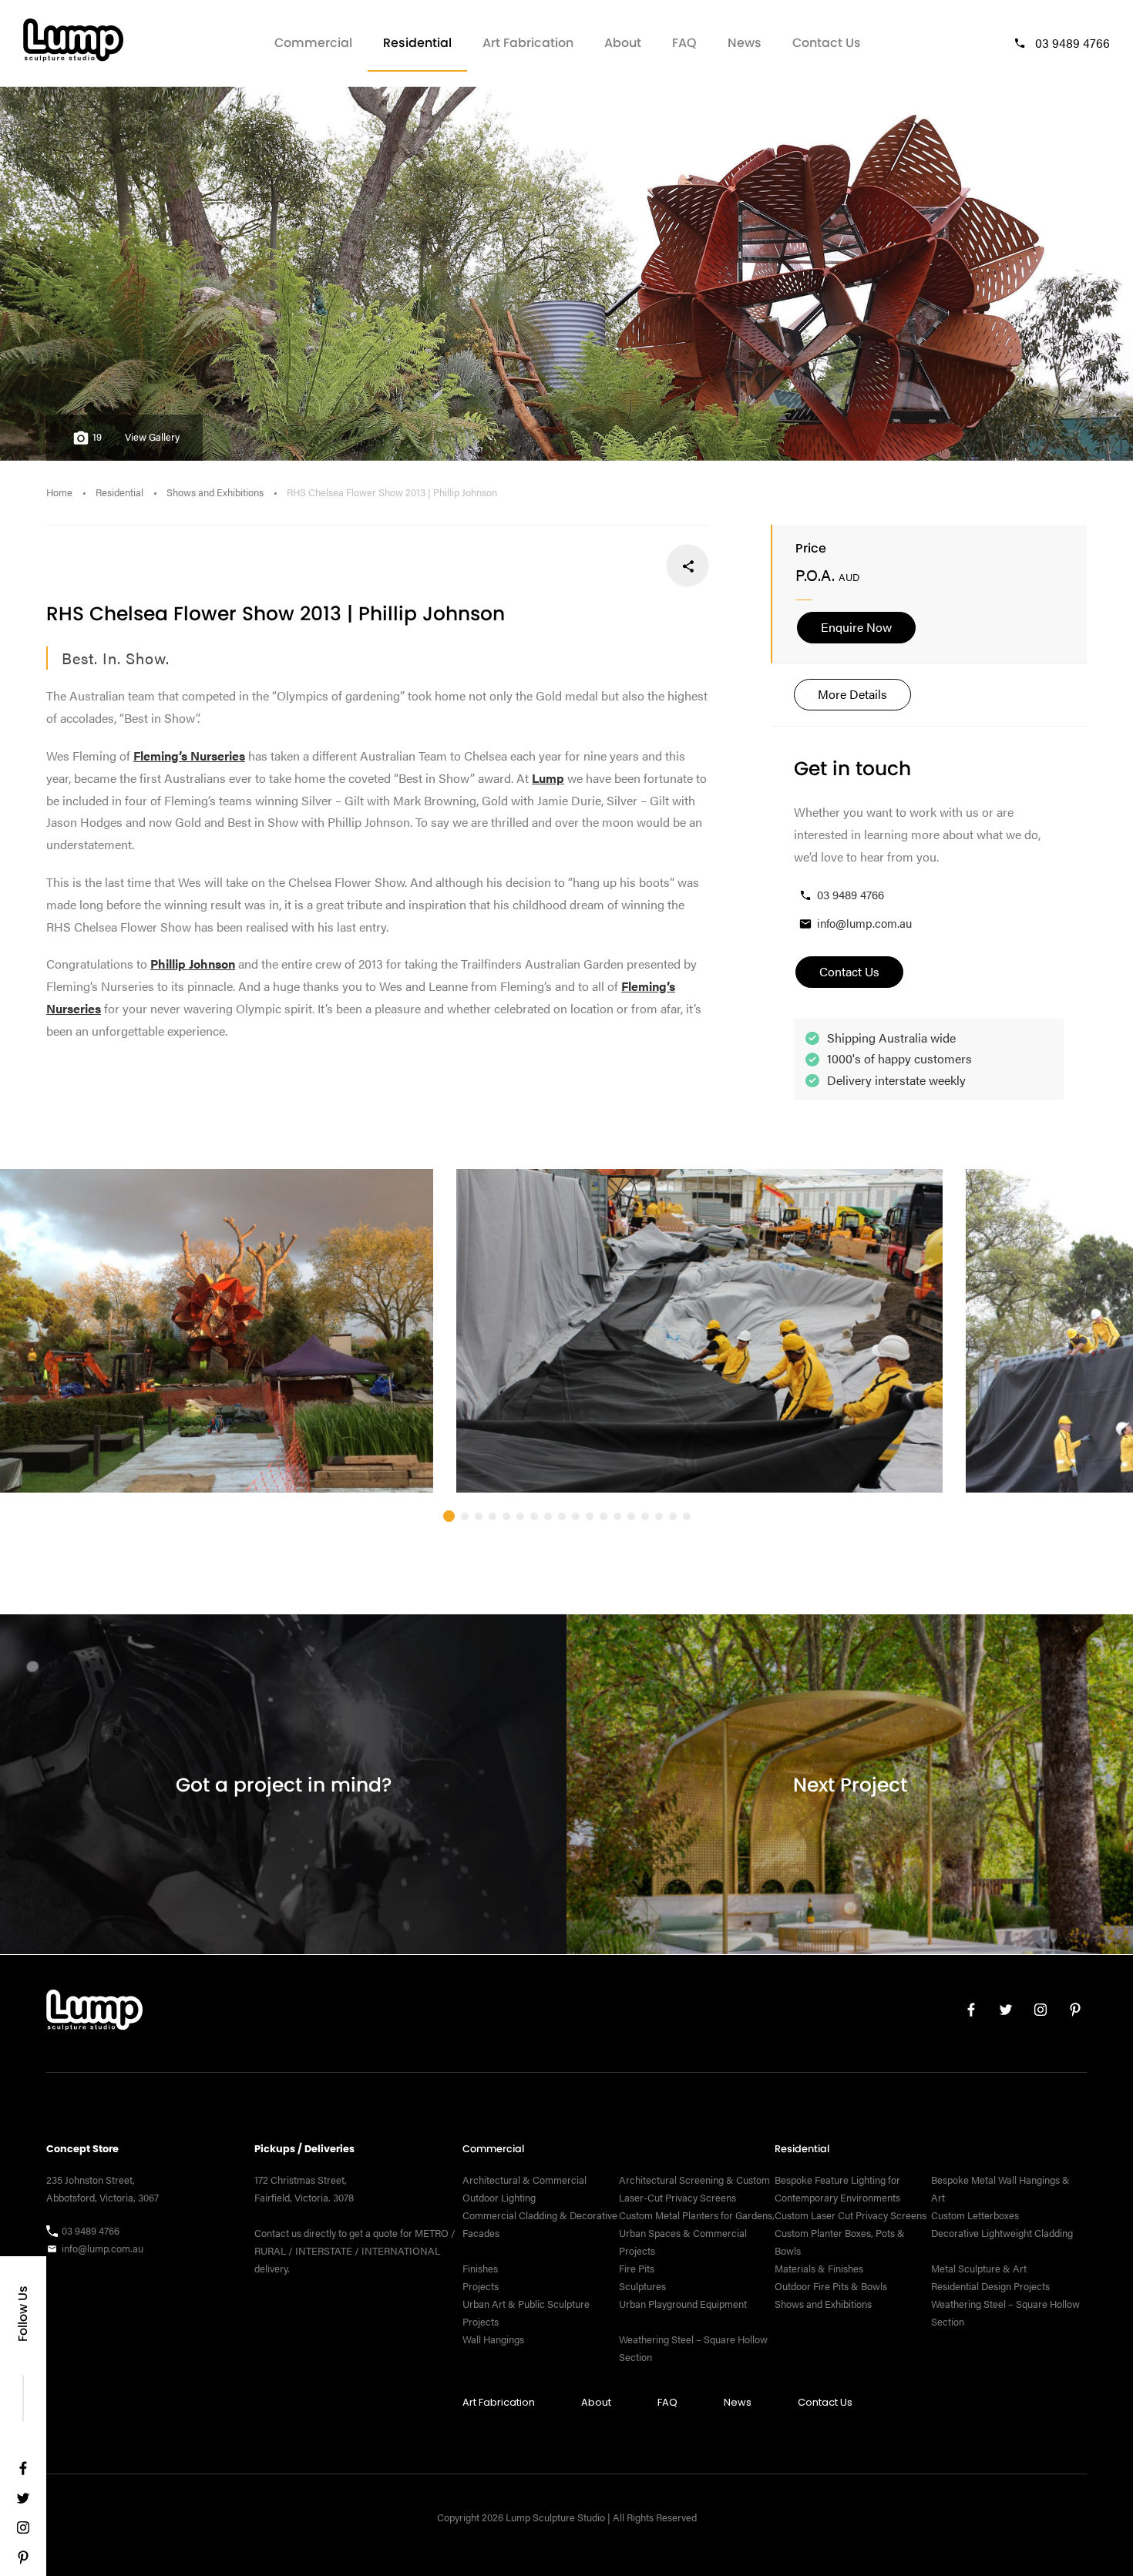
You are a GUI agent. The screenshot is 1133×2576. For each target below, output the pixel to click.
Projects (481, 2286)
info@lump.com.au (864, 923)
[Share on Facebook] (688, 566)
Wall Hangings (493, 2339)
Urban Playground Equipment (683, 2304)
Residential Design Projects (990, 2286)
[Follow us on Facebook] (23, 2472)
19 (97, 437)
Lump (548, 778)
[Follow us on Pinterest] (23, 2561)
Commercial (313, 43)
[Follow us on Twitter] (23, 2502)
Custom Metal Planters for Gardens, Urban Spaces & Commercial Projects (697, 2233)
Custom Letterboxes (975, 2215)
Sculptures (642, 2286)
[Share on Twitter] (637, 566)
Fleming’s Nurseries (189, 756)
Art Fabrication (528, 43)
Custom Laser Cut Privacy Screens (851, 2215)
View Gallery (152, 437)
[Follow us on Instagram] (23, 2531)
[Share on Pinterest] (586, 566)
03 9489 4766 (1072, 43)
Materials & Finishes (819, 2269)
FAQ (684, 43)
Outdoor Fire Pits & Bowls (831, 2286)
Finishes (480, 2269)
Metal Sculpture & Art (979, 2269)
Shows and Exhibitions (215, 492)
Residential (417, 43)
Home (59, 492)
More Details (852, 694)
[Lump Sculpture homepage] (94, 2013)
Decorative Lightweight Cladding (1002, 2233)
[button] (449, 1516)
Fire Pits (637, 2269)
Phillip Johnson (193, 964)
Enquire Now (856, 627)
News (745, 43)
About (623, 43)
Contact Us (827, 43)
